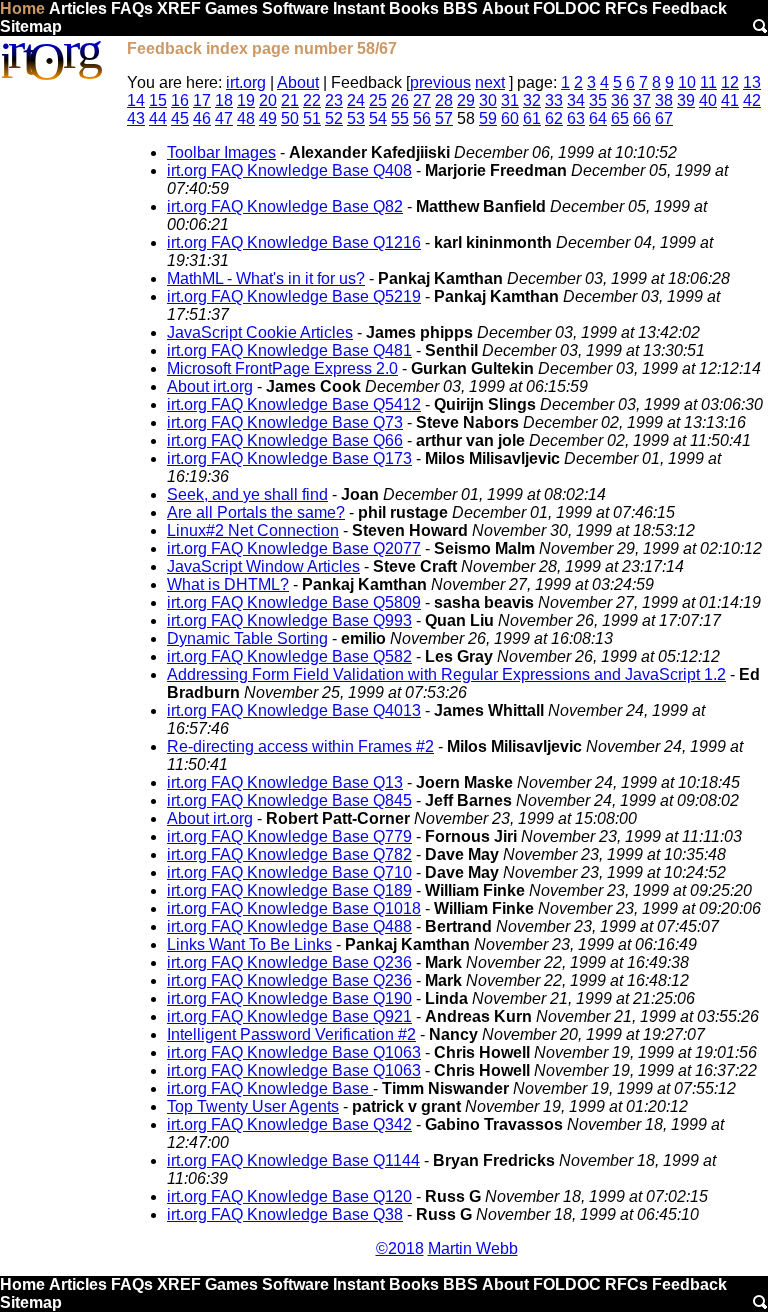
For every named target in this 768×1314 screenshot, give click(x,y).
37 (642, 100)
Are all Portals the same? (256, 512)
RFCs (626, 8)
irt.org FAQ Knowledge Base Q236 (289, 962)
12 (730, 82)
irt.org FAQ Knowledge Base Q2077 (294, 548)
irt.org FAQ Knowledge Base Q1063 (294, 1052)
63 (576, 118)
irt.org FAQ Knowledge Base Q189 (289, 890)
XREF (179, 8)
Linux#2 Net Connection (253, 530)
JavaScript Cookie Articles (260, 332)
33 (554, 100)
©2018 (400, 1248)
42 (752, 100)
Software (295, 8)
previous (440, 82)
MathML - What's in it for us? (266, 278)
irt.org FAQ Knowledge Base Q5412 (294, 404)
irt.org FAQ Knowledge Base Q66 (285, 440)
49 (268, 118)
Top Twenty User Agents (253, 1106)
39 (686, 100)
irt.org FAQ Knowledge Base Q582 (289, 656)
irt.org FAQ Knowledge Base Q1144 (293, 1160)
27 (422, 100)
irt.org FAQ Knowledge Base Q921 (289, 1016)
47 (224, 118)
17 (202, 100)
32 (532, 100)
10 (687, 82)
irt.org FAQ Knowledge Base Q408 (289, 170)
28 (444, 100)
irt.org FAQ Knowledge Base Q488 (289, 926)
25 (378, 100)
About (505, 8)
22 (312, 100)
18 (224, 100)
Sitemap (31, 26)
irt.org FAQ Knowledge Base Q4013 (294, 710)
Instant (359, 8)
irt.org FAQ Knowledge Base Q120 (289, 1196)
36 (620, 100)
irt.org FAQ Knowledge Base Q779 (289, 836)
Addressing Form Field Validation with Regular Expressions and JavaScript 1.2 (446, 674)
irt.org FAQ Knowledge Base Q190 (289, 998)
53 (356, 118)
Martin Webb (473, 1248)
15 (158, 100)
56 (422, 118)
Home (22, 8)
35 (598, 100)
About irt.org (210, 386)
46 (202, 118)
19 (246, 100)
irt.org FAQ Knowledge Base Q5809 (294, 602)
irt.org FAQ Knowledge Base (270, 1088)
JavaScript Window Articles (263, 566)
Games (231, 8)
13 (752, 82)
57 (444, 118)
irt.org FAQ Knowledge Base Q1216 (294, 242)
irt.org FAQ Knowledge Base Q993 (289, 620)
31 (510, 100)
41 (730, 100)
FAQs (132, 8)
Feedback (689, 8)
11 (708, 82)
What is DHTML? (228, 584)
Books (414, 8)
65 (620, 118)
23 (334, 100)
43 (136, 118)
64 (598, 118)
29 (466, 100)
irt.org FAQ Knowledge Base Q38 (285, 1214)
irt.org (246, 82)
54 (378, 118)
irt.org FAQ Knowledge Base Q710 (289, 872)
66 (642, 118)
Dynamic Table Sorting (247, 638)
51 (312, 118)
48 (246, 118)
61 (532, 118)
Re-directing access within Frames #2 (300, 746)
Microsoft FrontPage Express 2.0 (282, 368)
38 (664, 100)
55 (400, 118)
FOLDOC (567, 8)
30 (488, 100)
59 (488, 118)
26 (400, 100)
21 (290, 100)
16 (180, 100)
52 (334, 118)
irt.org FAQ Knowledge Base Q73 (285, 422)
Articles (78, 8)
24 (356, 100)
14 (136, 100)
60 (510, 118)
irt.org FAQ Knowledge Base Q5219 (294, 296)
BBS (460, 8)
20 (268, 100)
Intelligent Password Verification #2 (291, 1034)
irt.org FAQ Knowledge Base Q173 (289, 458)
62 (554, 118)
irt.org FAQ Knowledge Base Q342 (289, 1124)
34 (576, 100)
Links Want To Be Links (249, 944)
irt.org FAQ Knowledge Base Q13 (285, 782)
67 (664, 118)
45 (180, 118)
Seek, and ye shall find (247, 494)
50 (290, 118)
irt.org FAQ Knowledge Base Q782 (289, 854)
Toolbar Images (221, 152)
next (490, 82)
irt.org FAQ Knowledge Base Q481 (289, 350)
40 (708, 100)
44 (158, 118)
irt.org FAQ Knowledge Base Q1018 (294, 908)
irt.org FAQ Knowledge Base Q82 (285, 206)
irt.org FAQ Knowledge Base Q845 (289, 800)
